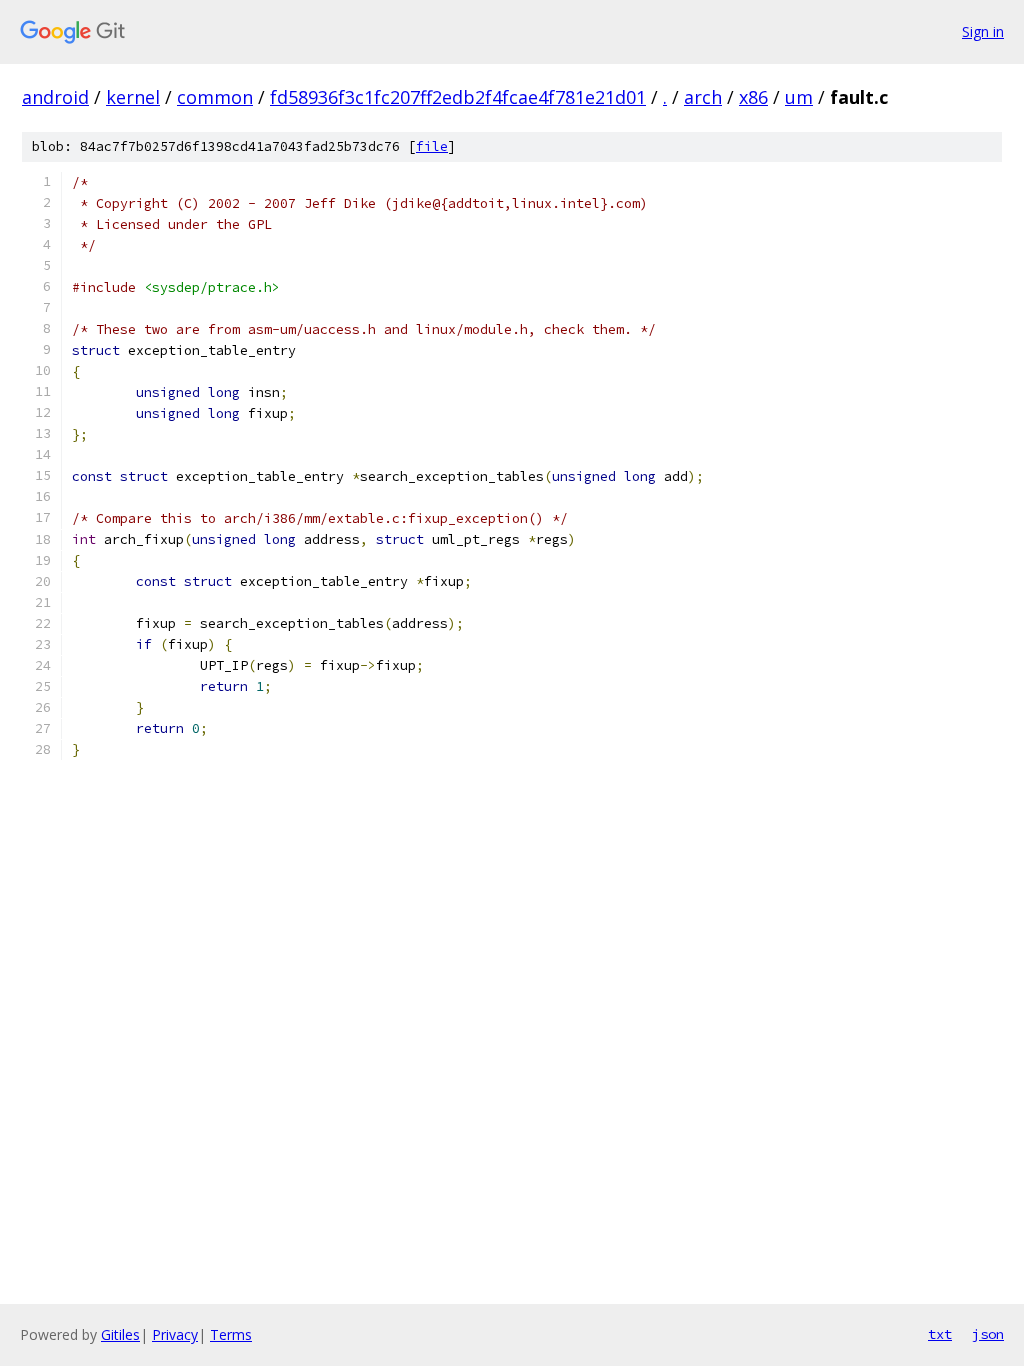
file (432, 146)
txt (940, 1334)
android (55, 97)
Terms (231, 1334)
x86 (753, 97)
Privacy (175, 1334)
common (215, 97)
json (988, 1334)
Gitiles (120, 1334)
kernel (133, 97)
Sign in (983, 31)
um (799, 97)
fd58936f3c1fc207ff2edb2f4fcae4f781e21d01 (458, 97)
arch (703, 97)
